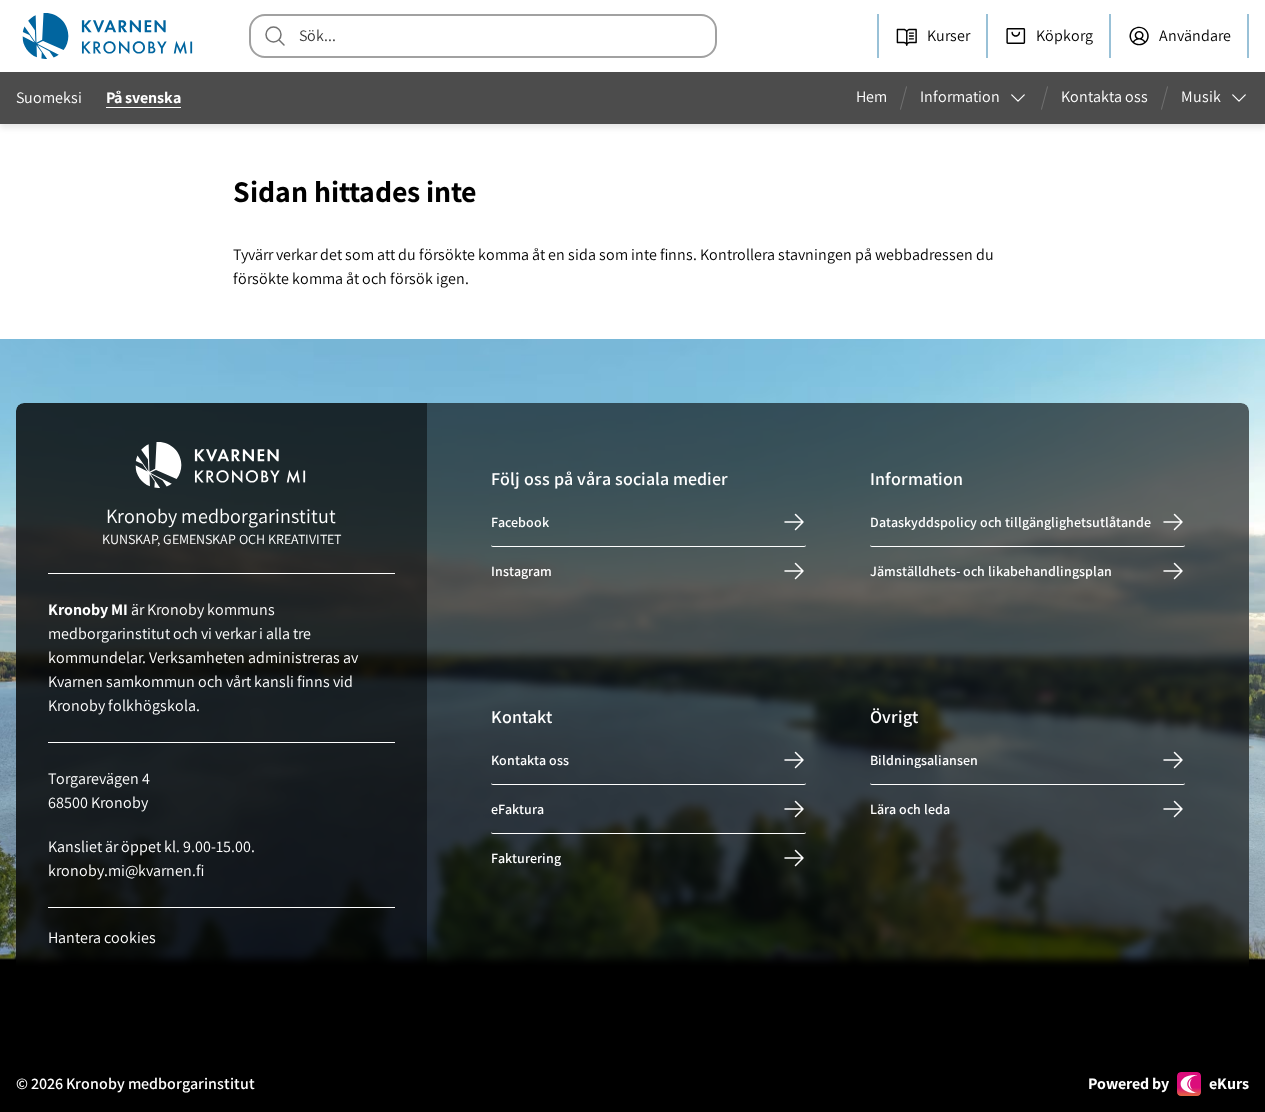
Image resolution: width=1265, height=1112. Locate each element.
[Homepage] (108, 36)
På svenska (143, 97)
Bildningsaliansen (924, 760)
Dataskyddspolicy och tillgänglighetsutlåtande (1010, 522)
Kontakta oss (530, 760)
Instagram (521, 571)
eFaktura (517, 809)
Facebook (520, 522)
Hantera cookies (102, 937)
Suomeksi (49, 97)
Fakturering (526, 858)
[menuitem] (879, 98)
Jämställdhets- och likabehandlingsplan (991, 571)
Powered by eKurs (1168, 1083)
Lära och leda (910, 809)
